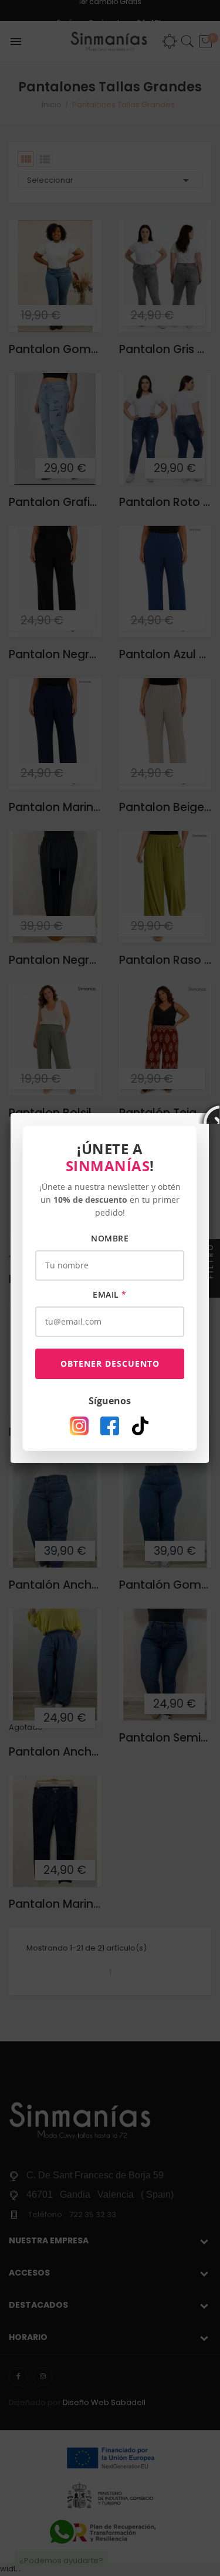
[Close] (209, 1113)
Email (110, 1294)
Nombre (110, 1238)
